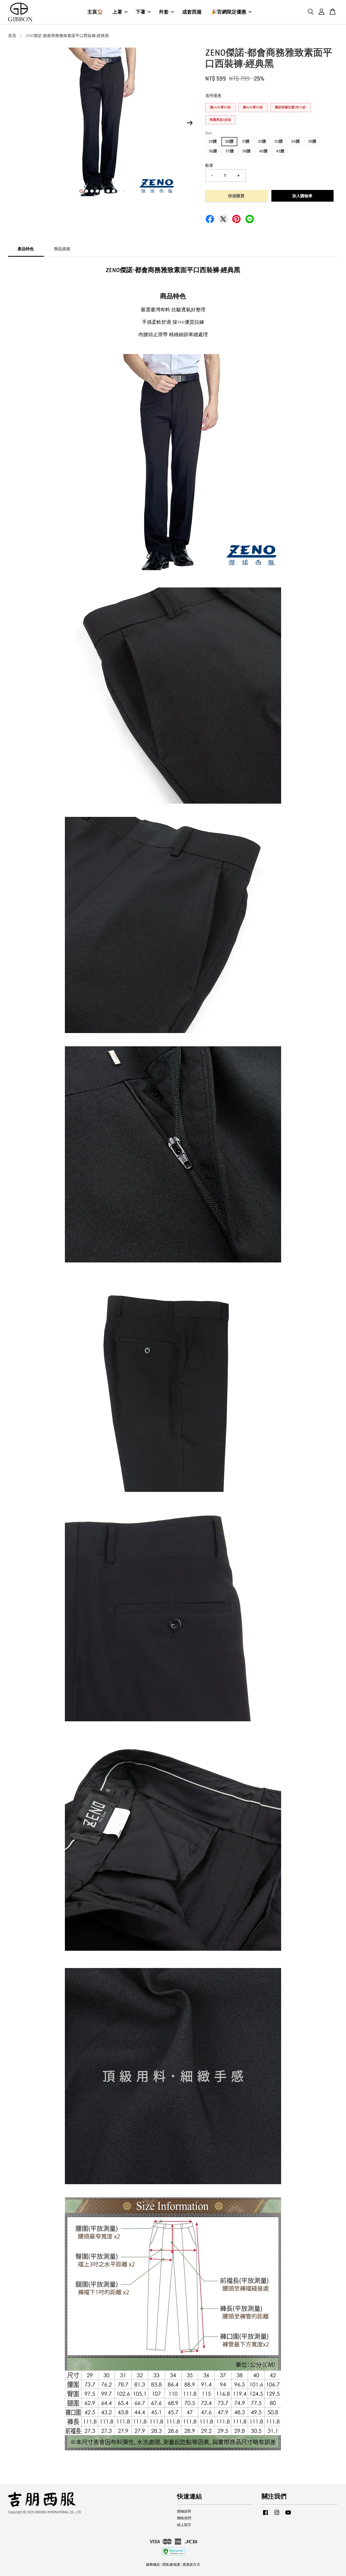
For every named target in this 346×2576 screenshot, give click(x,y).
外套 (164, 12)
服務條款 (153, 2565)
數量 (209, 166)
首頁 (12, 36)
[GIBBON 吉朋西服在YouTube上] (288, 2515)
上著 (117, 12)
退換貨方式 (191, 2565)
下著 (141, 12)
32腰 (262, 141)
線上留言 (184, 2525)
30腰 (229, 141)
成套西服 (192, 12)
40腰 (263, 151)
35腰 (312, 141)
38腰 (246, 151)
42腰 (280, 151)
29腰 (213, 141)
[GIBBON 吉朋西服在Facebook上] (265, 2515)
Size (209, 133)
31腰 (246, 141)
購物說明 (184, 2511)
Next (190, 123)
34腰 (295, 141)
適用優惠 (213, 96)
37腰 (230, 151)
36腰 (213, 151)
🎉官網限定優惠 (229, 12)
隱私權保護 (171, 2565)
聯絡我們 (184, 2518)
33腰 (279, 141)
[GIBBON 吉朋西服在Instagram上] (277, 2515)
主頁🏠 (95, 12)
